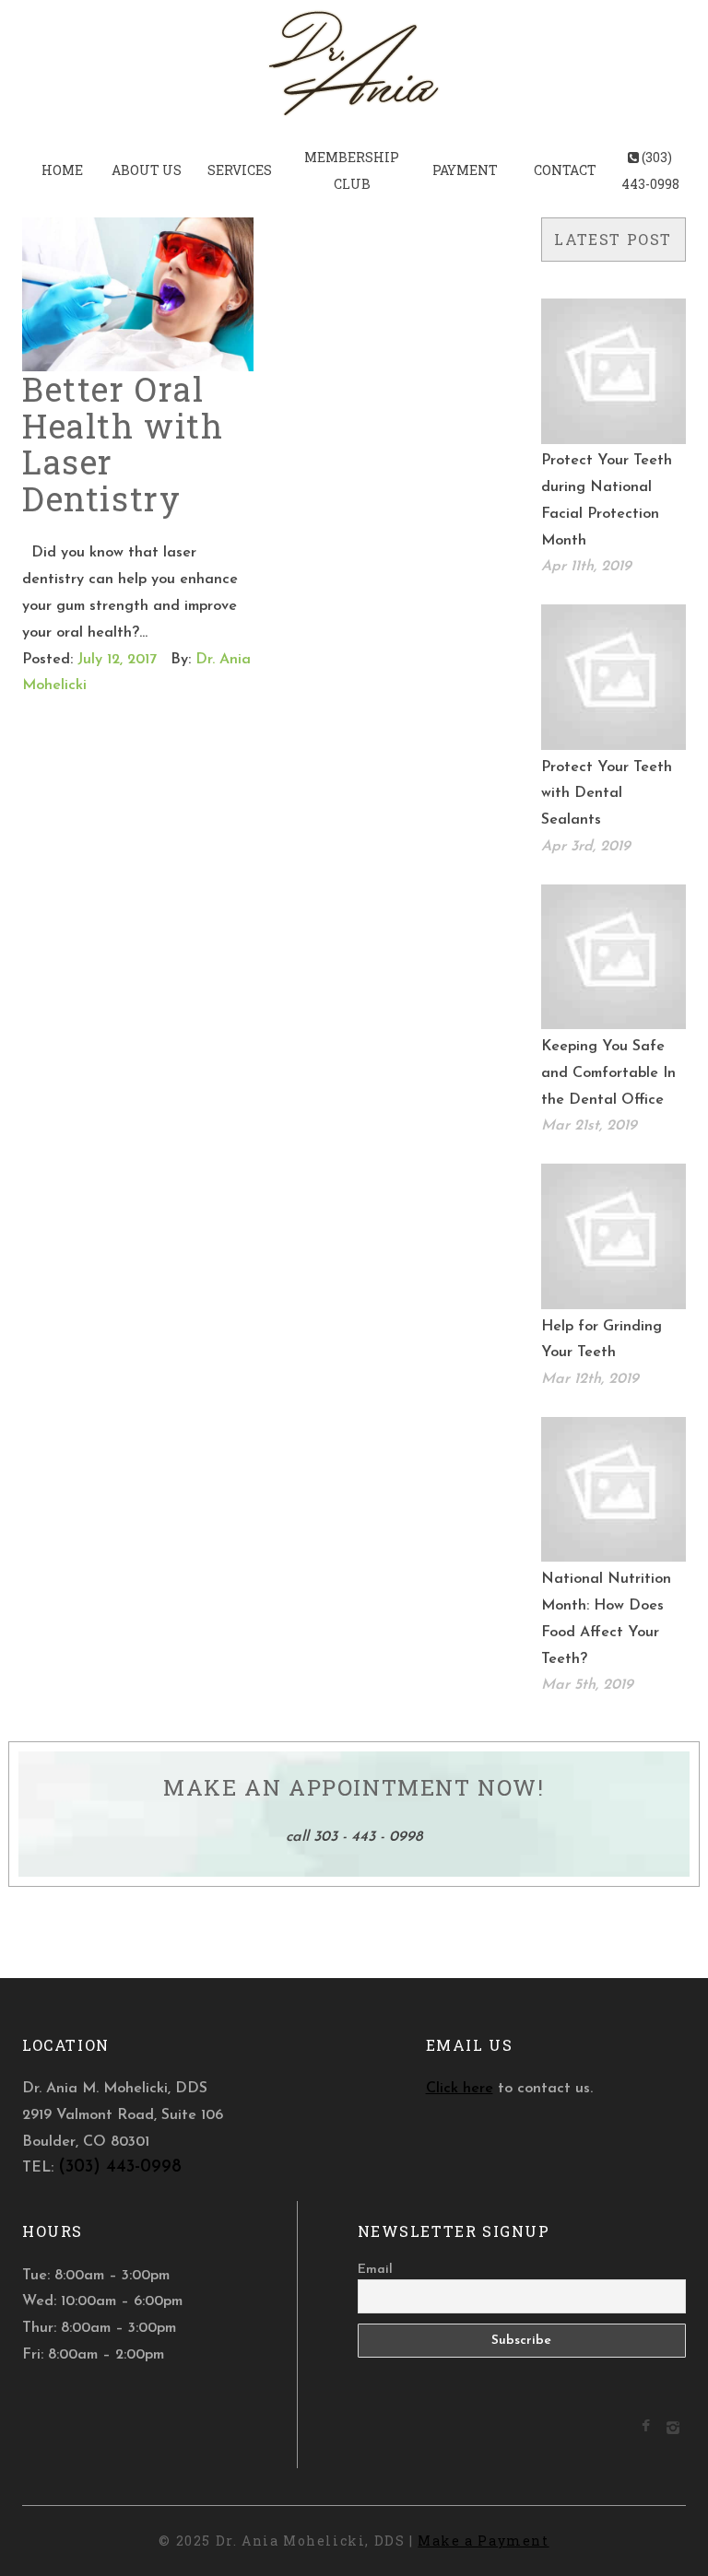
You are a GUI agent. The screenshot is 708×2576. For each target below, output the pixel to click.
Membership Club (352, 170)
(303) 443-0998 (650, 170)
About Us (147, 170)
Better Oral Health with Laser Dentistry (123, 444)
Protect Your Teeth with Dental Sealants (607, 794)
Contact (565, 170)
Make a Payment (483, 2541)
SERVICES (240, 170)
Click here (460, 2089)
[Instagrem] (673, 2431)
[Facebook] (646, 2428)
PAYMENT (465, 170)
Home (62, 170)
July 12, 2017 (117, 660)
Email (375, 2270)
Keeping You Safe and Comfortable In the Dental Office (608, 1073)
